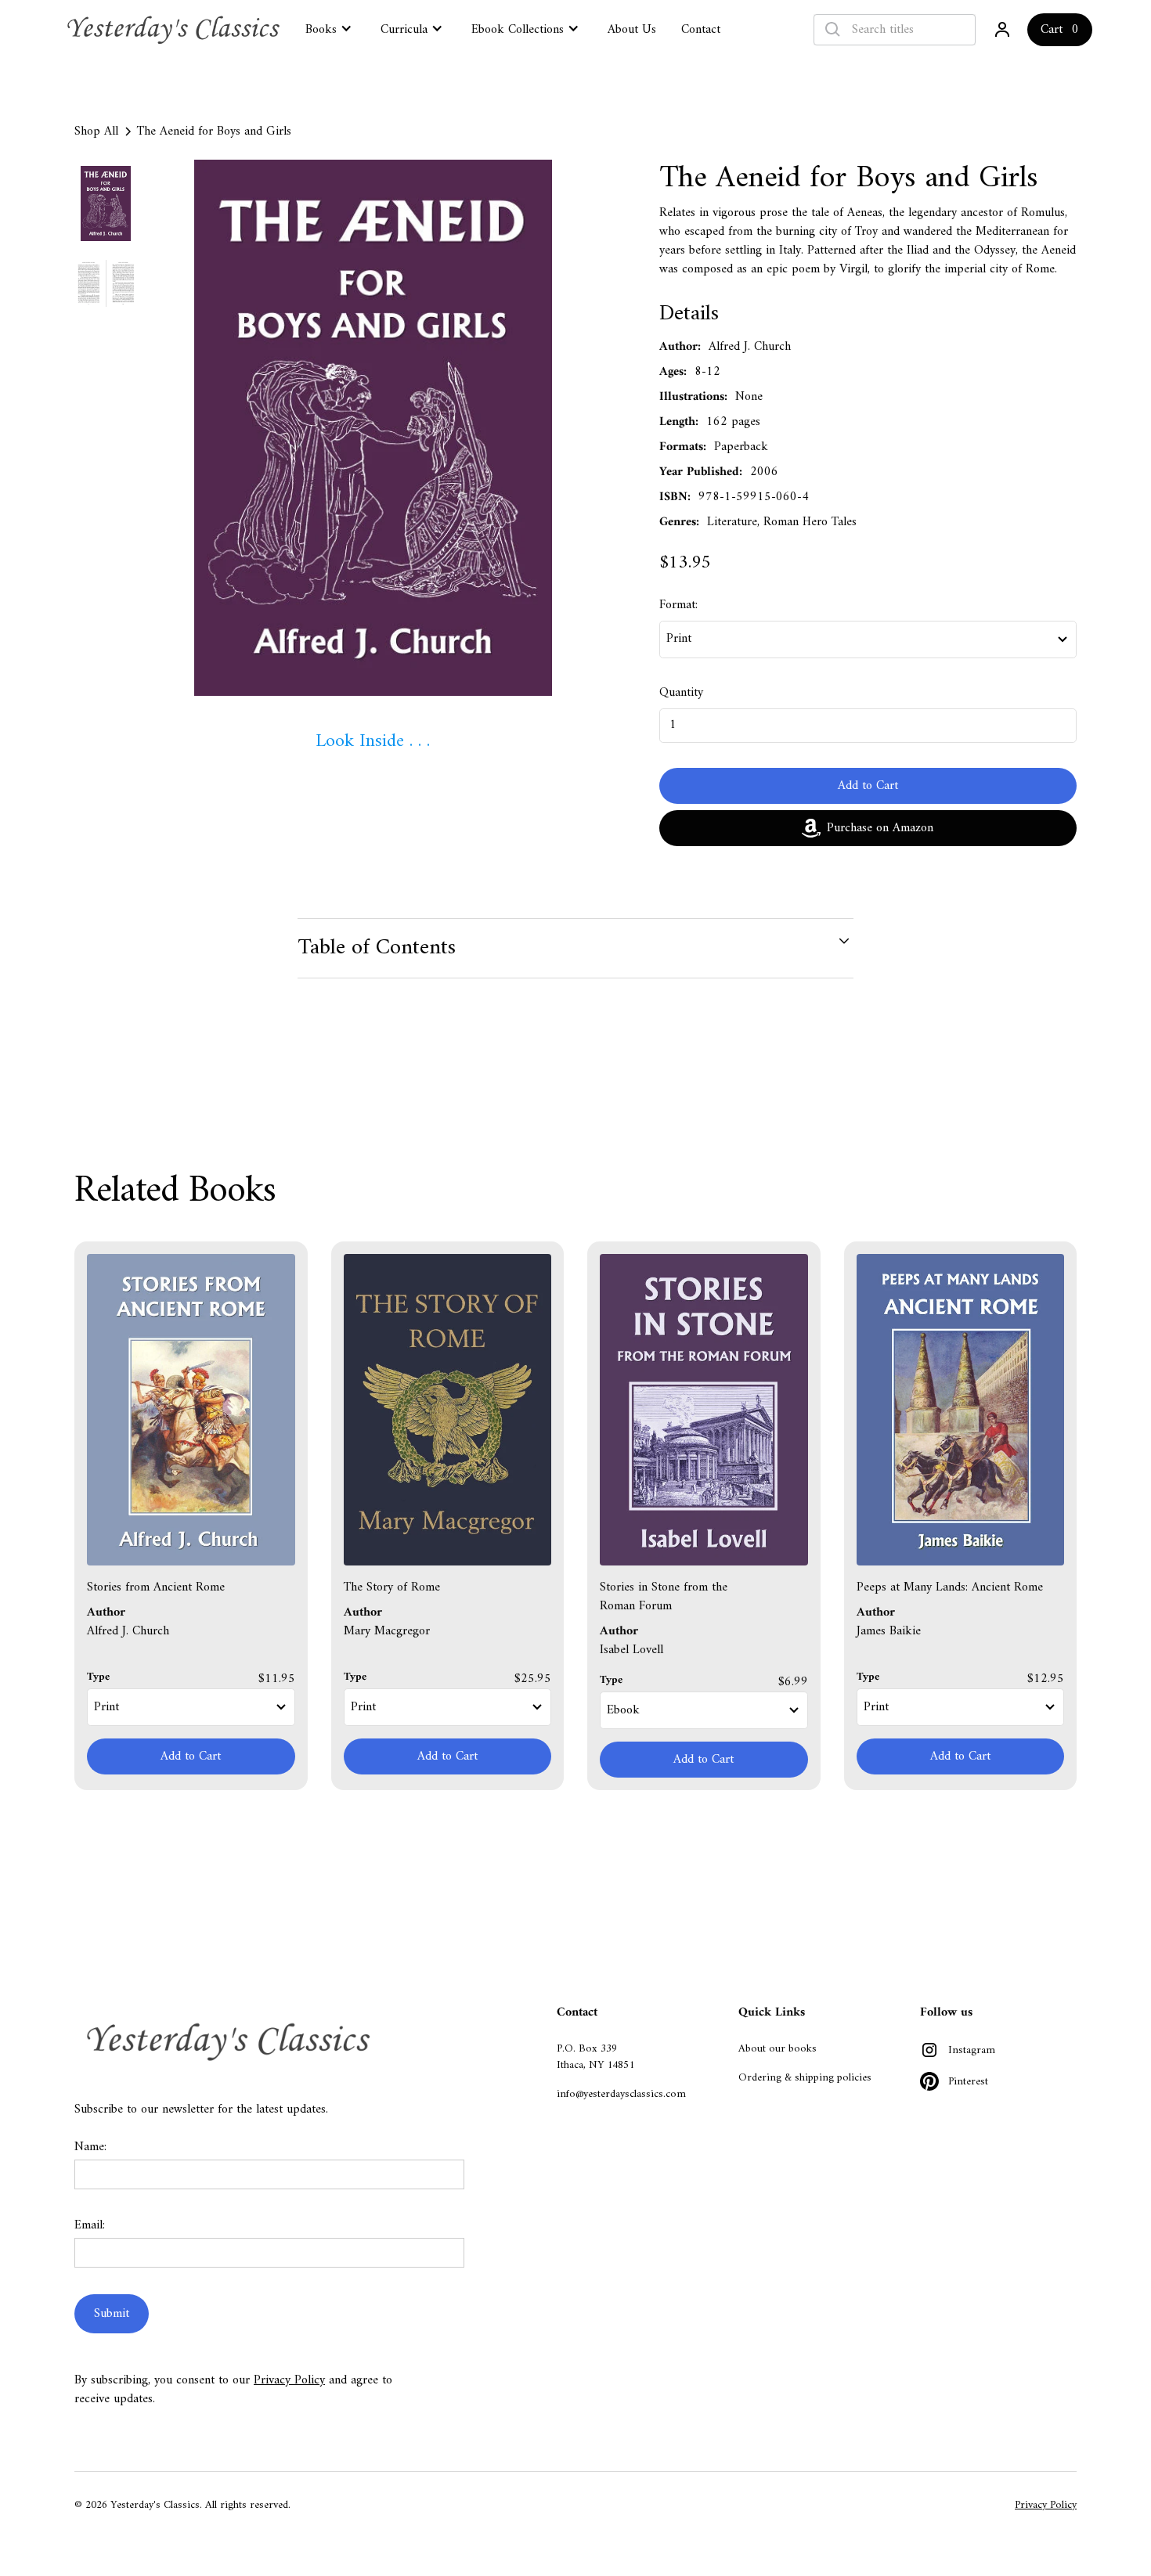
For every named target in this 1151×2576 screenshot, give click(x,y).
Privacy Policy (289, 2380)
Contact (701, 30)
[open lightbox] (373, 428)
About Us (632, 30)
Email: (90, 2225)
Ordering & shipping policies (805, 2078)
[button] (330, 28)
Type (98, 1677)
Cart (1052, 30)
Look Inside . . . (373, 741)
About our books (778, 2049)
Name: (90, 2147)
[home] (175, 30)
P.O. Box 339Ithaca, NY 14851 (595, 2057)
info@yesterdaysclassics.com (621, 2094)
